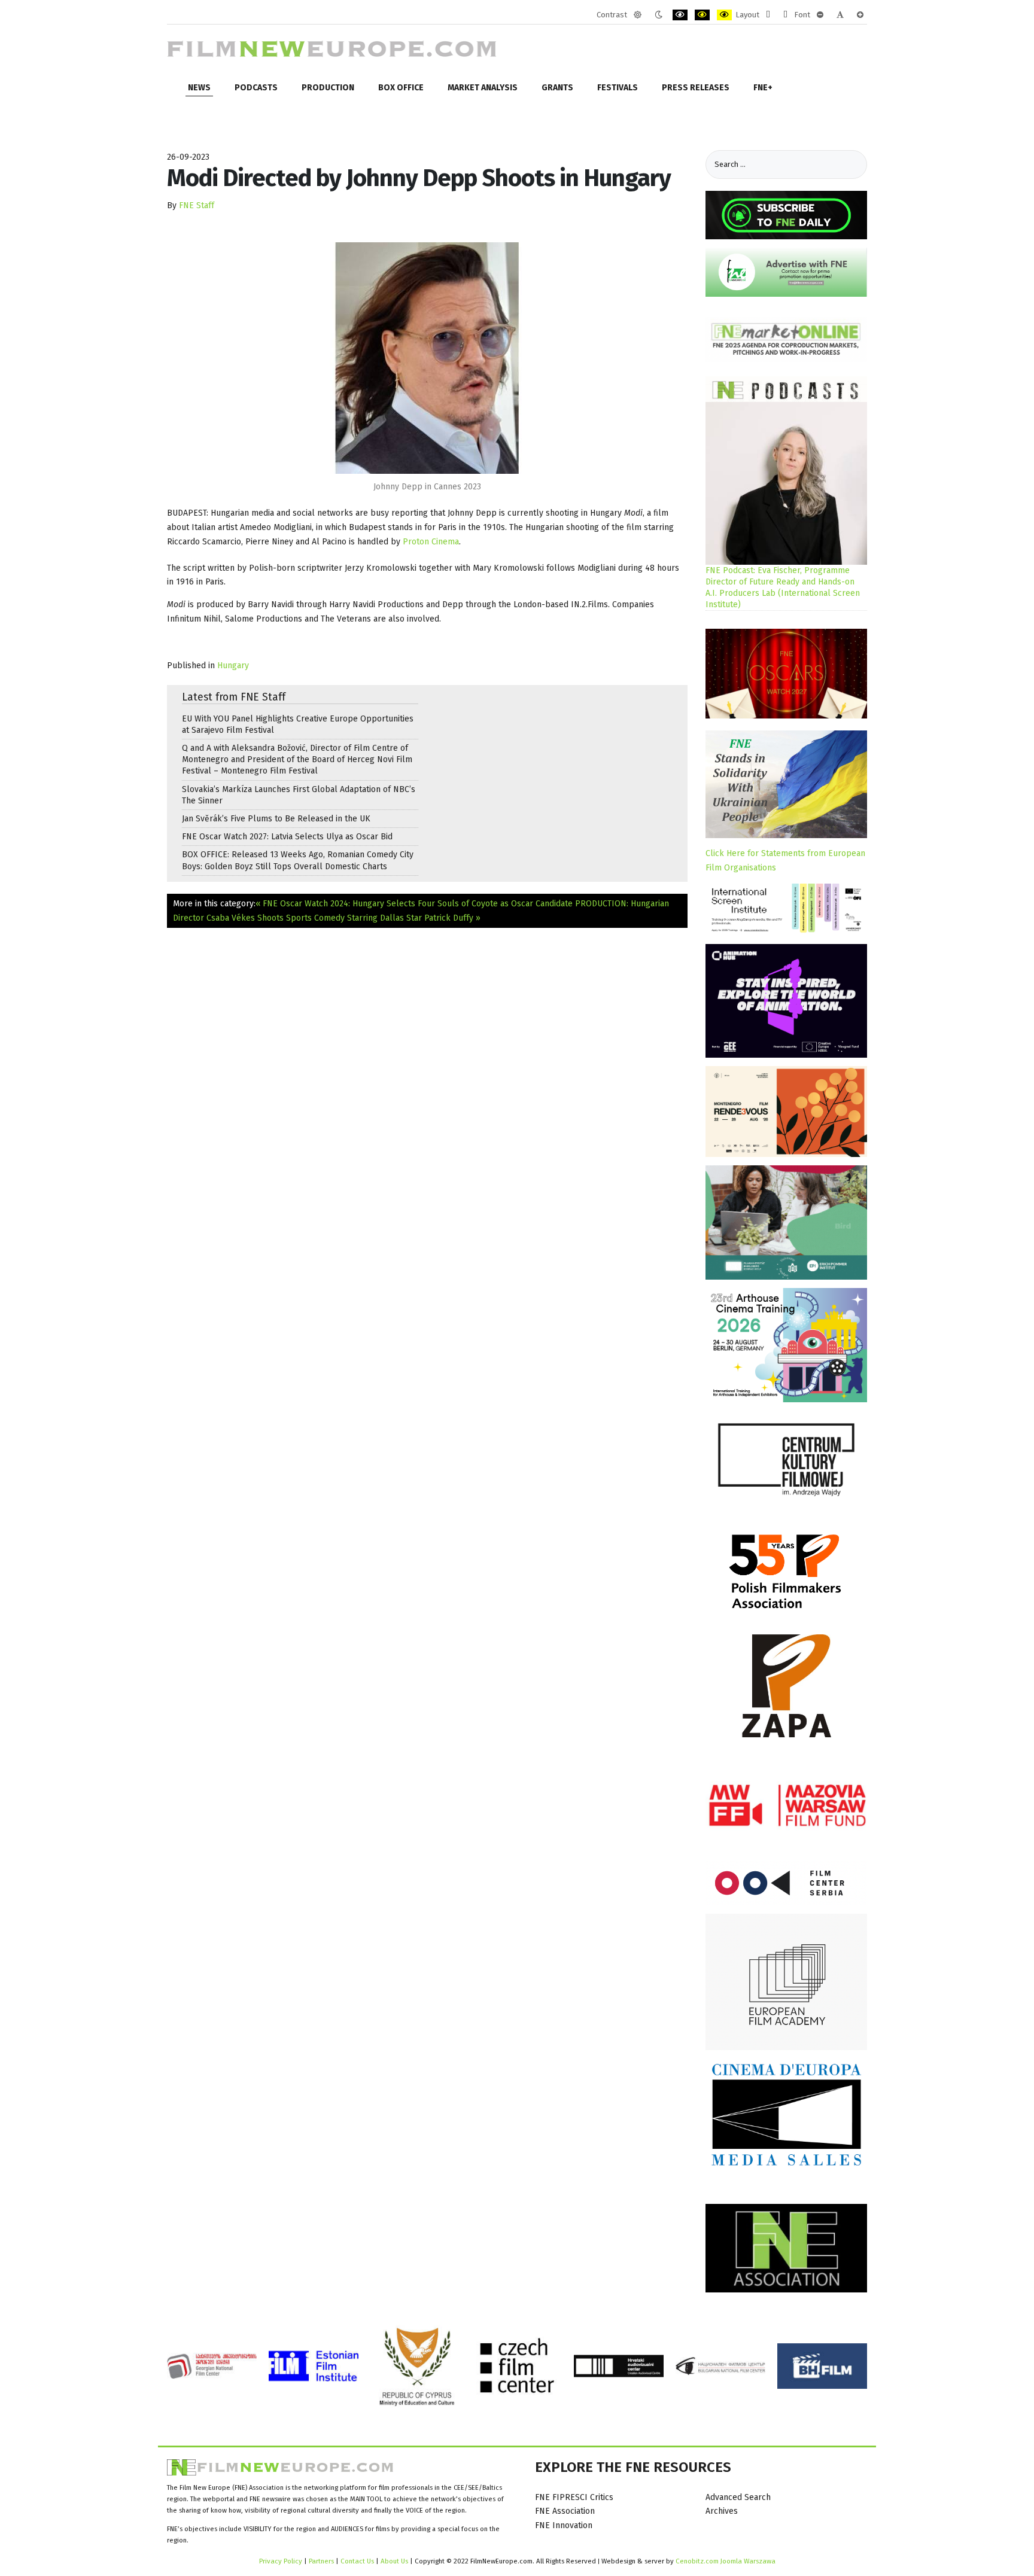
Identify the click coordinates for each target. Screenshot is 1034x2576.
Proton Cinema (431, 542)
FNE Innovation (564, 2525)
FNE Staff (197, 205)
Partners (321, 2561)
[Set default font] (840, 15)
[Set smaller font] (820, 15)
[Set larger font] (860, 15)
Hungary (233, 666)
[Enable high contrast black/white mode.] (680, 15)
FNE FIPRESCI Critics (574, 2497)
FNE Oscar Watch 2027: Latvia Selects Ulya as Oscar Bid (287, 837)
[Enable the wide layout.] (785, 15)
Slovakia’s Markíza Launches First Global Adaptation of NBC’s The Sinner (299, 795)
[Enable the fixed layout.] (768, 15)
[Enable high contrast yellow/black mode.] (724, 15)
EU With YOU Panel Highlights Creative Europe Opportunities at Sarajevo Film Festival (298, 724)
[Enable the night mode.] (659, 15)
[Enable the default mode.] (638, 15)
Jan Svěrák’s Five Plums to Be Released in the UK (276, 819)
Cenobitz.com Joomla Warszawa (726, 2561)
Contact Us (358, 2561)
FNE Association (565, 2511)
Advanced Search (738, 2497)
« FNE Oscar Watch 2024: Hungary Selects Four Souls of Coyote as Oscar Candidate (414, 904)
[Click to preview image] (427, 358)
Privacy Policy (281, 2561)
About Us (394, 2561)
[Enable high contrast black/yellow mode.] (702, 15)
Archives (722, 2511)
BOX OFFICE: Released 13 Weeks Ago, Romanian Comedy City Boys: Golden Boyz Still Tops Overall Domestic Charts (298, 860)
